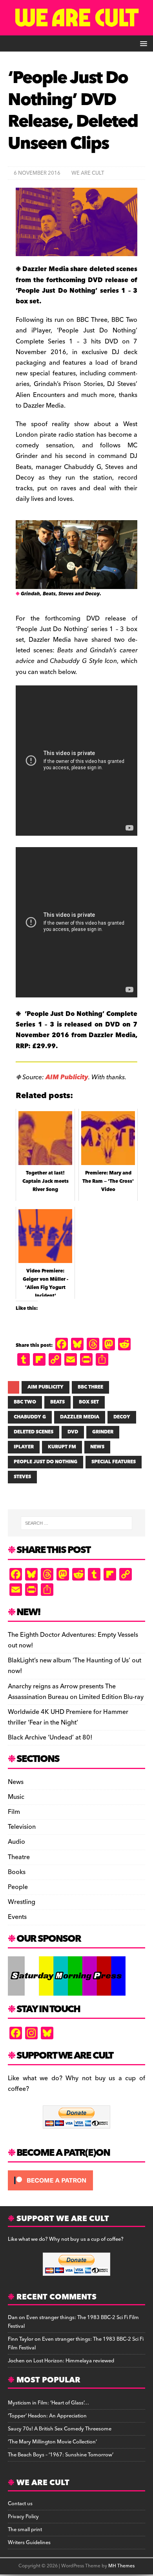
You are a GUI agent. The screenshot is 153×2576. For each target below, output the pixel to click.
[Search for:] (77, 1523)
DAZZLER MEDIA (80, 1417)
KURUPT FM (62, 1447)
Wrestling (22, 1902)
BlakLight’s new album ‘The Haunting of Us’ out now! (75, 1666)
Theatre (19, 1857)
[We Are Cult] (76, 30)
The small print (25, 2530)
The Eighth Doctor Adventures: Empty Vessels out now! (73, 1640)
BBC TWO (25, 1402)
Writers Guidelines (29, 2543)
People (18, 1887)
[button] (142, 43)
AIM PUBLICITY (46, 1387)
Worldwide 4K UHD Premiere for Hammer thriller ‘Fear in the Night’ (68, 1717)
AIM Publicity (67, 1077)
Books (17, 1872)
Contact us (20, 2504)
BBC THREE (90, 1387)
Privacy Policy (23, 2517)
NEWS (97, 1447)
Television (22, 1827)
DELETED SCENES (34, 1432)
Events (17, 1917)
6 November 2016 (37, 173)
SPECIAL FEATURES (114, 1462)
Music (16, 1797)
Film (14, 1812)
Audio (16, 1842)
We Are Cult (88, 173)
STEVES (22, 1477)
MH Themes (121, 2566)
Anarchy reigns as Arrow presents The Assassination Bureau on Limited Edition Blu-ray (76, 1692)
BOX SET (89, 1402)
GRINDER (103, 1432)
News (16, 1782)
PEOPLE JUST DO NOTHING (46, 1462)
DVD (73, 1432)
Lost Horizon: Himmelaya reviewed (74, 2361)
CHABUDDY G (30, 1417)
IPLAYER (24, 1447)
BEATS (57, 1402)
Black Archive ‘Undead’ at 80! (50, 1738)
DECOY (122, 1417)
